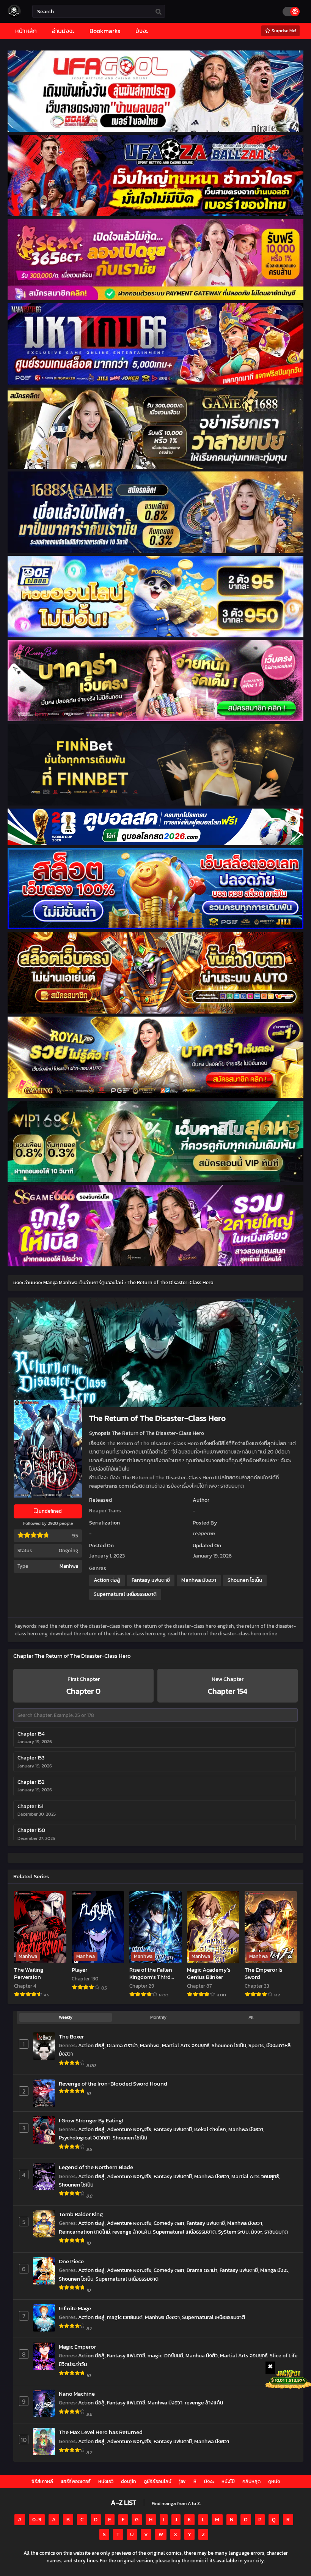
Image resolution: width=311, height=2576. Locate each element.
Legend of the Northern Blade (96, 2167)
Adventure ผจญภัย (129, 2129)
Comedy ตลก (169, 2223)
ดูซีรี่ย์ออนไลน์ (158, 2481)
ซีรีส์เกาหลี (42, 2481)
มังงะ (257, 2232)
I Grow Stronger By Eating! (91, 2120)
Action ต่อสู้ (107, 1580)
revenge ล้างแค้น (131, 2232)
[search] (159, 12)
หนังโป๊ (228, 2481)
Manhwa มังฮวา (199, 1580)
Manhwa (69, 1566)
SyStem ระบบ (233, 2232)
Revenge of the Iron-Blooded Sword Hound (113, 2083)
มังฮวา (66, 2054)
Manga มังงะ (274, 2270)
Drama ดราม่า (122, 2046)
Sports (256, 2046)
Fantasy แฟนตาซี (151, 1580)
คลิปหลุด (251, 2481)
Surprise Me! (283, 31)
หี (195, 2481)
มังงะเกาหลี (278, 2046)
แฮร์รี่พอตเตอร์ (76, 2481)
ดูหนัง (274, 2481)
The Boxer (71, 2036)
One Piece (71, 2261)
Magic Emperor (77, 2347)
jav (182, 2481)
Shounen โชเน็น (245, 1580)
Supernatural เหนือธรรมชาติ (125, 1594)
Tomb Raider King (81, 2214)
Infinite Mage (75, 2308)
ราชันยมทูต (276, 2232)
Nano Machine (77, 2394)
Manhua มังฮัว (202, 2356)
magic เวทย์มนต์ (125, 2317)
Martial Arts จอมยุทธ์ (186, 2046)
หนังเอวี (106, 2481)
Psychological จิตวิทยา (85, 2138)
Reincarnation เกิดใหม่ (84, 2232)
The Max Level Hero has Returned (101, 2432)
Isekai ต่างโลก (210, 2129)
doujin (129, 2481)
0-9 (37, 2520)
